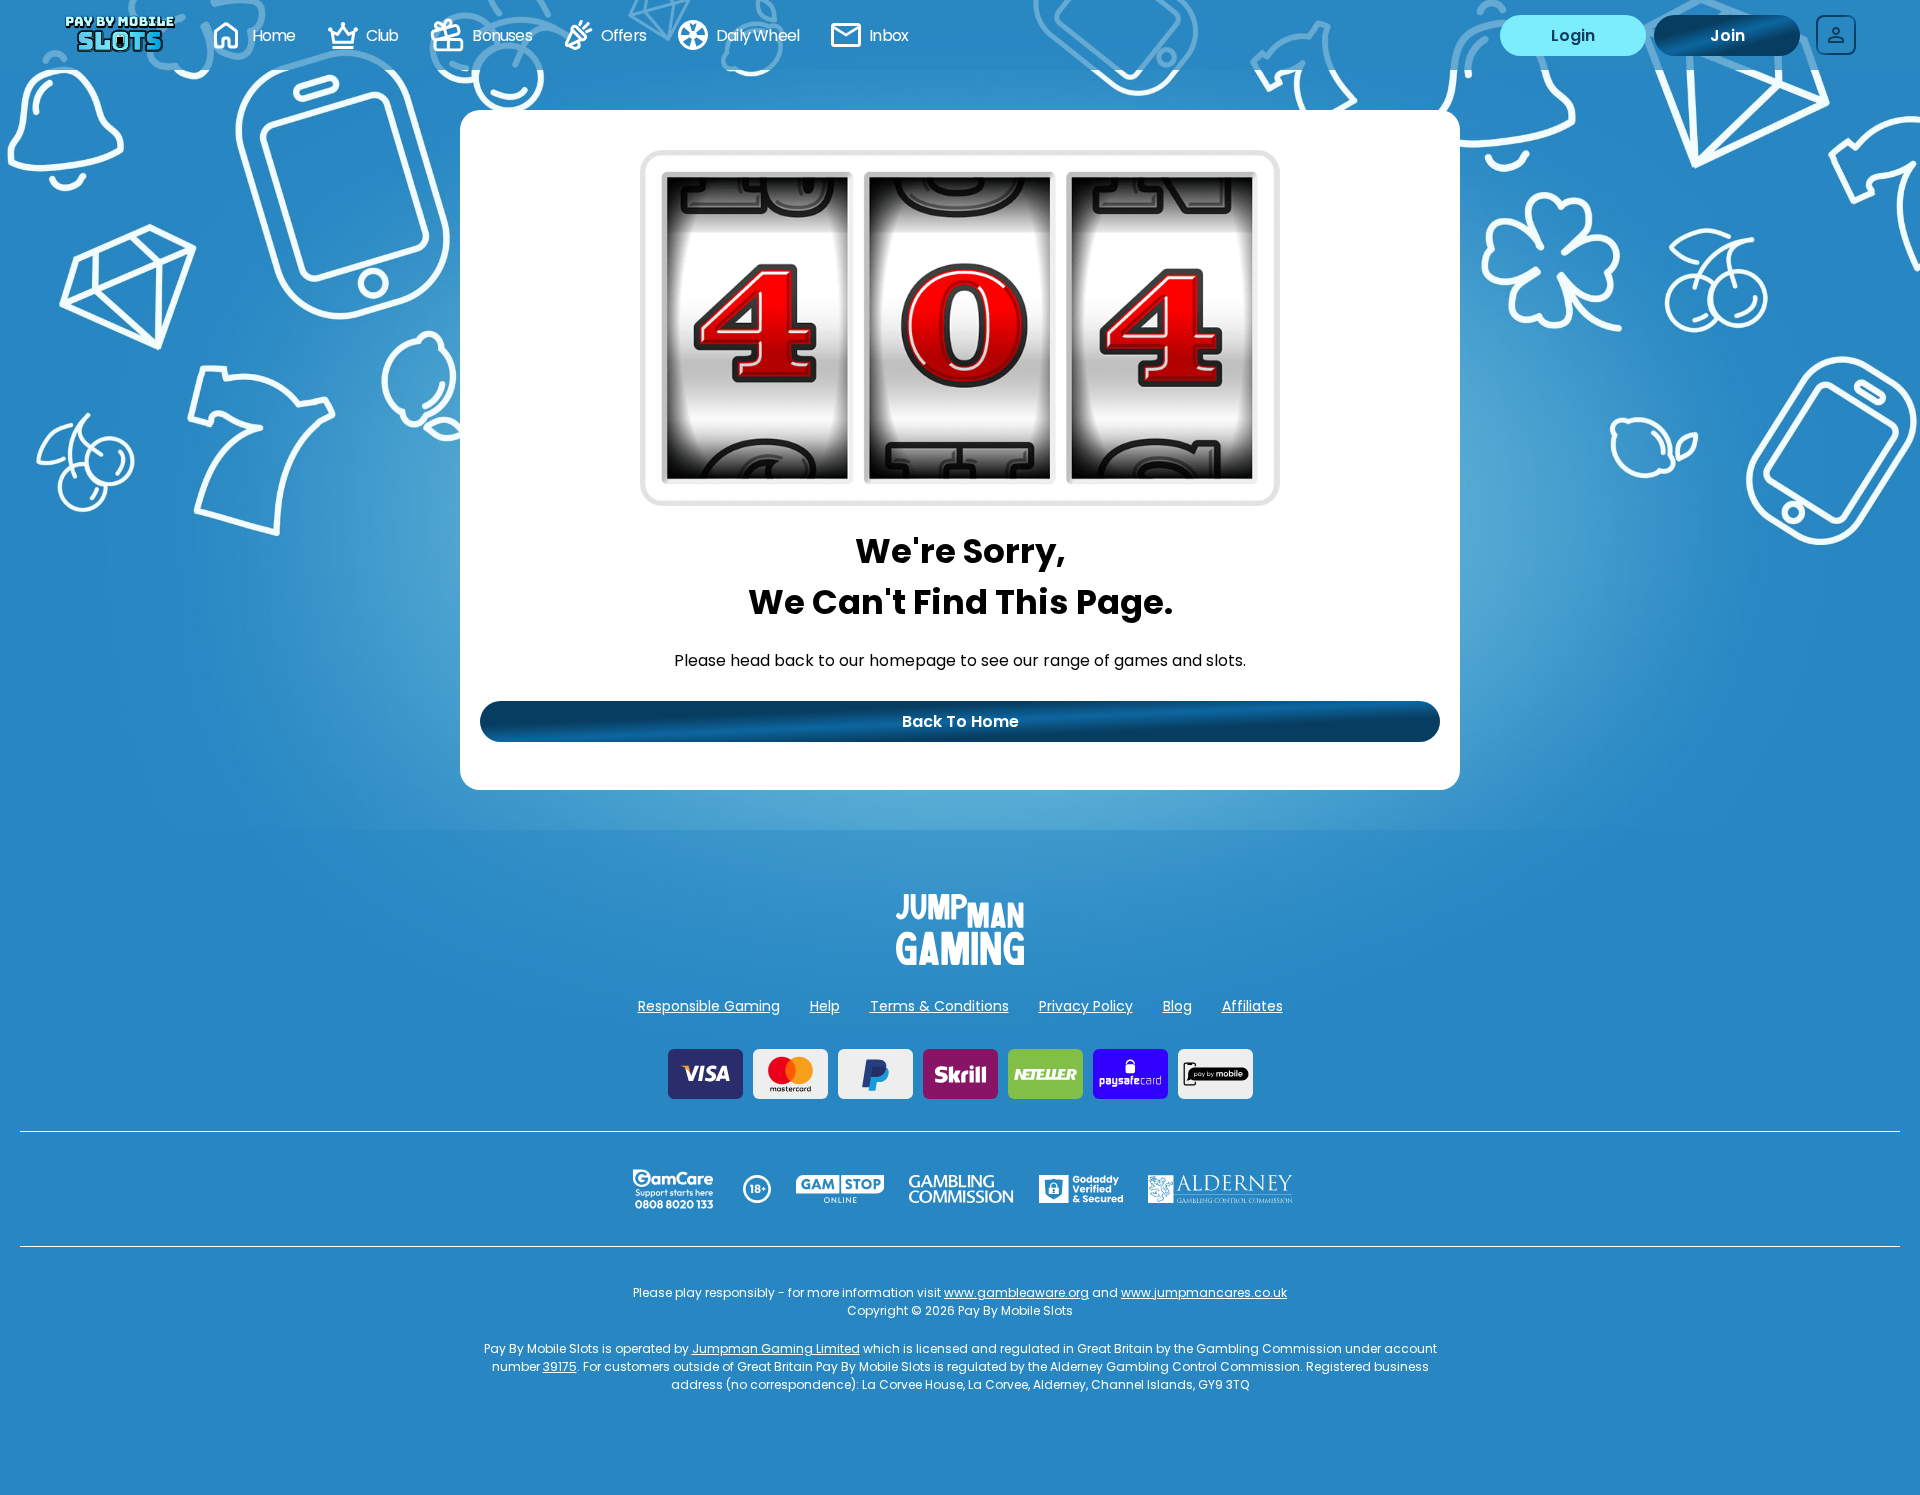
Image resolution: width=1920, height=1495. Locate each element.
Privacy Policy (1086, 1006)
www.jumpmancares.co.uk (1204, 1292)
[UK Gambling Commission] (961, 1189)
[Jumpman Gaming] (960, 959)
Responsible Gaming (709, 1006)
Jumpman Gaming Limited (776, 1348)
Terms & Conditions (939, 1006)
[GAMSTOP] (840, 1189)
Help (825, 1006)
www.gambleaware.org (1016, 1292)
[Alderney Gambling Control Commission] (1220, 1189)
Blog (1177, 1006)
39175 (560, 1366)
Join (1727, 35)
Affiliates (1252, 1006)
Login (1573, 35)
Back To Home (960, 721)
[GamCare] (673, 1189)
